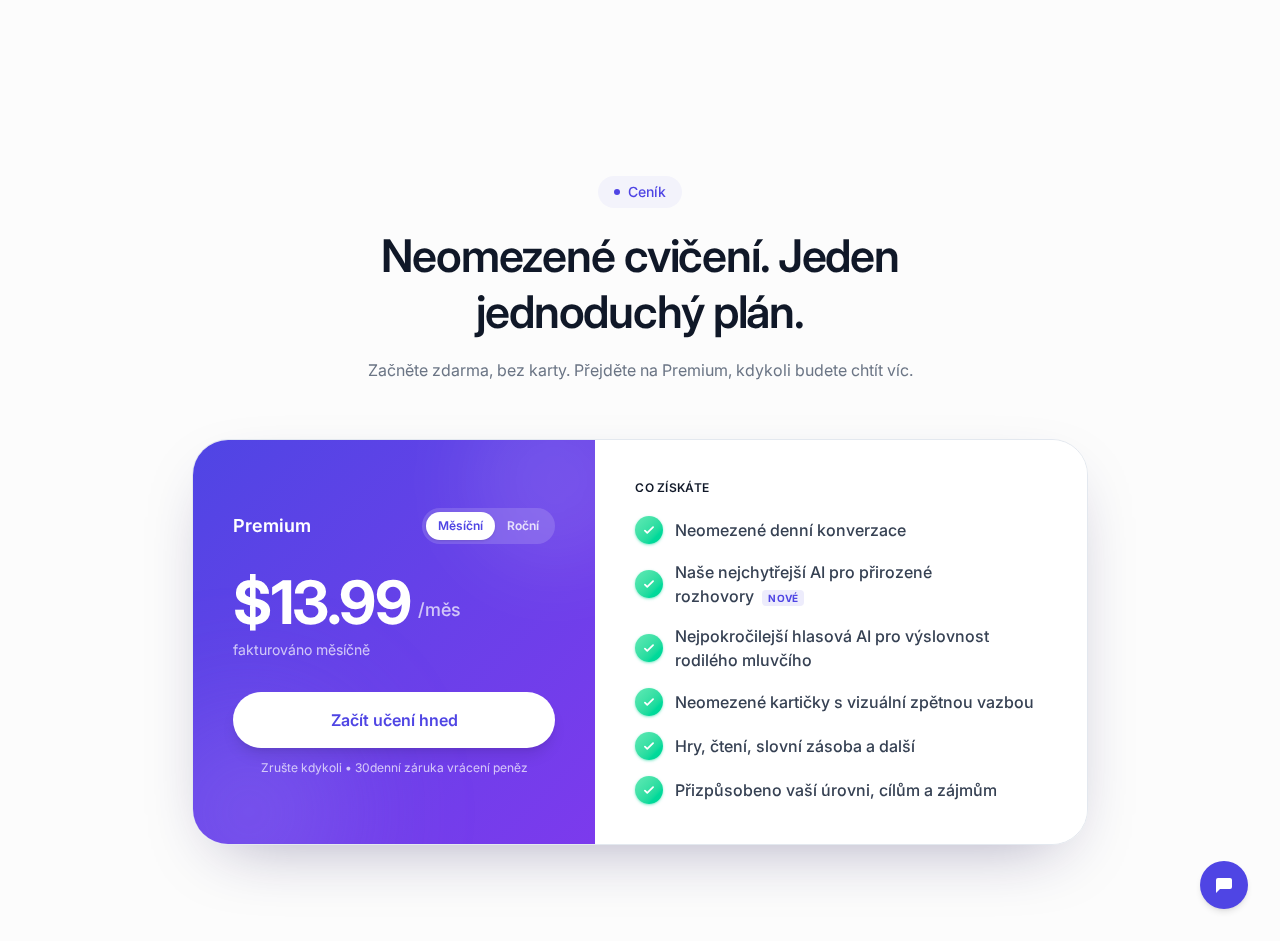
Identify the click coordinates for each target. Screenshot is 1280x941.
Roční (523, 525)
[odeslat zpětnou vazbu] (1224, 885)
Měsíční (460, 525)
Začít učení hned (394, 720)
